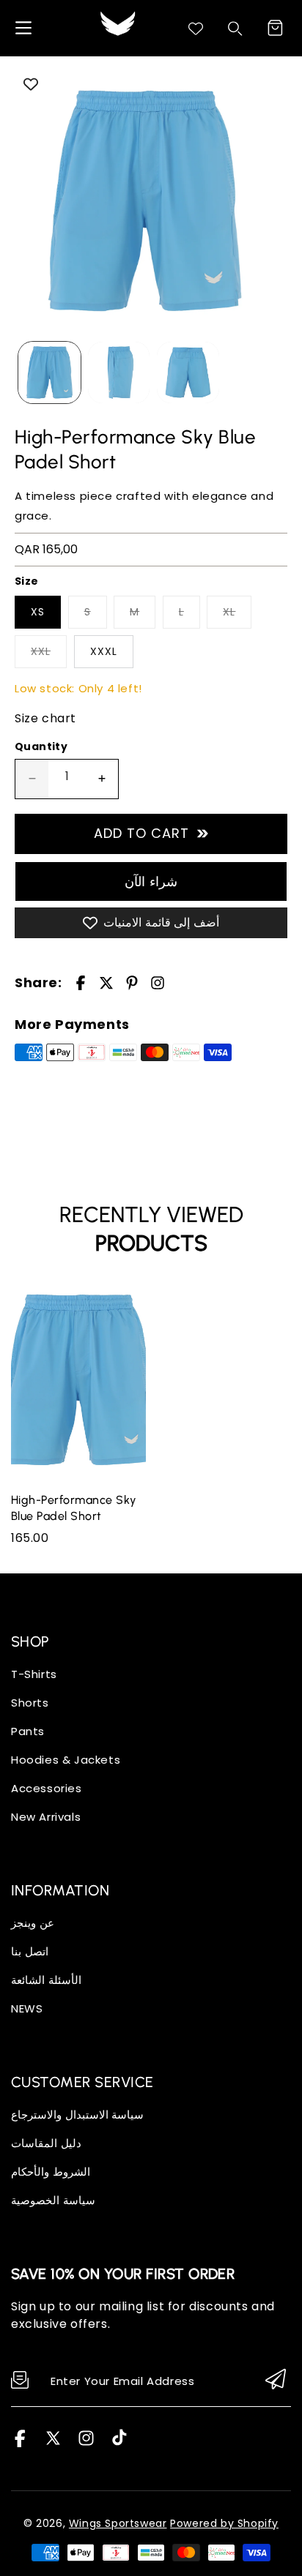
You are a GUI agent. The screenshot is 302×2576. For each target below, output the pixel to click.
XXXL (104, 651)
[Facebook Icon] (20, 2443)
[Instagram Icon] (86, 2443)
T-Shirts (34, 1674)
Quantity (41, 746)
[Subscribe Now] (276, 2380)
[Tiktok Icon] (119, 2443)
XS (38, 612)
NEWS (27, 2008)
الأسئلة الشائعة (46, 1980)
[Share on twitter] (106, 983)
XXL (41, 651)
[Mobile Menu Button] (23, 28)
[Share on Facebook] (81, 983)
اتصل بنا (30, 1951)
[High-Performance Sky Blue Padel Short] (145, 201)
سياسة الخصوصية (53, 2200)
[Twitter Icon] (53, 2443)
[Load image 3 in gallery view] (188, 373)
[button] (275, 28)
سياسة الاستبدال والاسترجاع (77, 2115)
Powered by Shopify (224, 2523)
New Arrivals (46, 1817)
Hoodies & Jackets (66, 1760)
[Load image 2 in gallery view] (119, 373)
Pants (28, 1731)
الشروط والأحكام (51, 2172)
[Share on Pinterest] (132, 983)
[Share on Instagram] (158, 983)
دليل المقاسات (46, 2143)
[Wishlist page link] (196, 29)
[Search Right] (235, 29)
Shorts (30, 1703)
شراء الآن (151, 881)
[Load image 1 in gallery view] (49, 373)
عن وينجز (33, 1923)
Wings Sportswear (118, 2523)
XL (229, 612)
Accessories (47, 1788)
